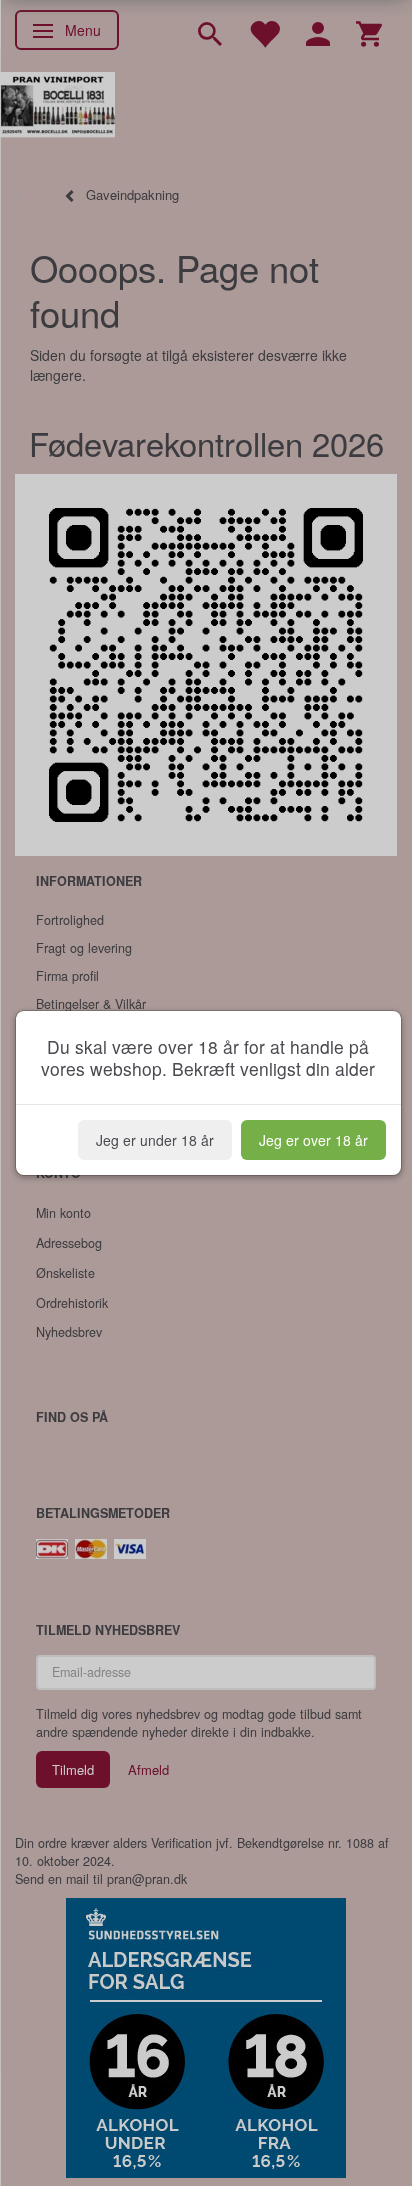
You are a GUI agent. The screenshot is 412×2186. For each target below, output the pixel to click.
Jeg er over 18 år (313, 1140)
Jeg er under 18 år (155, 1140)
